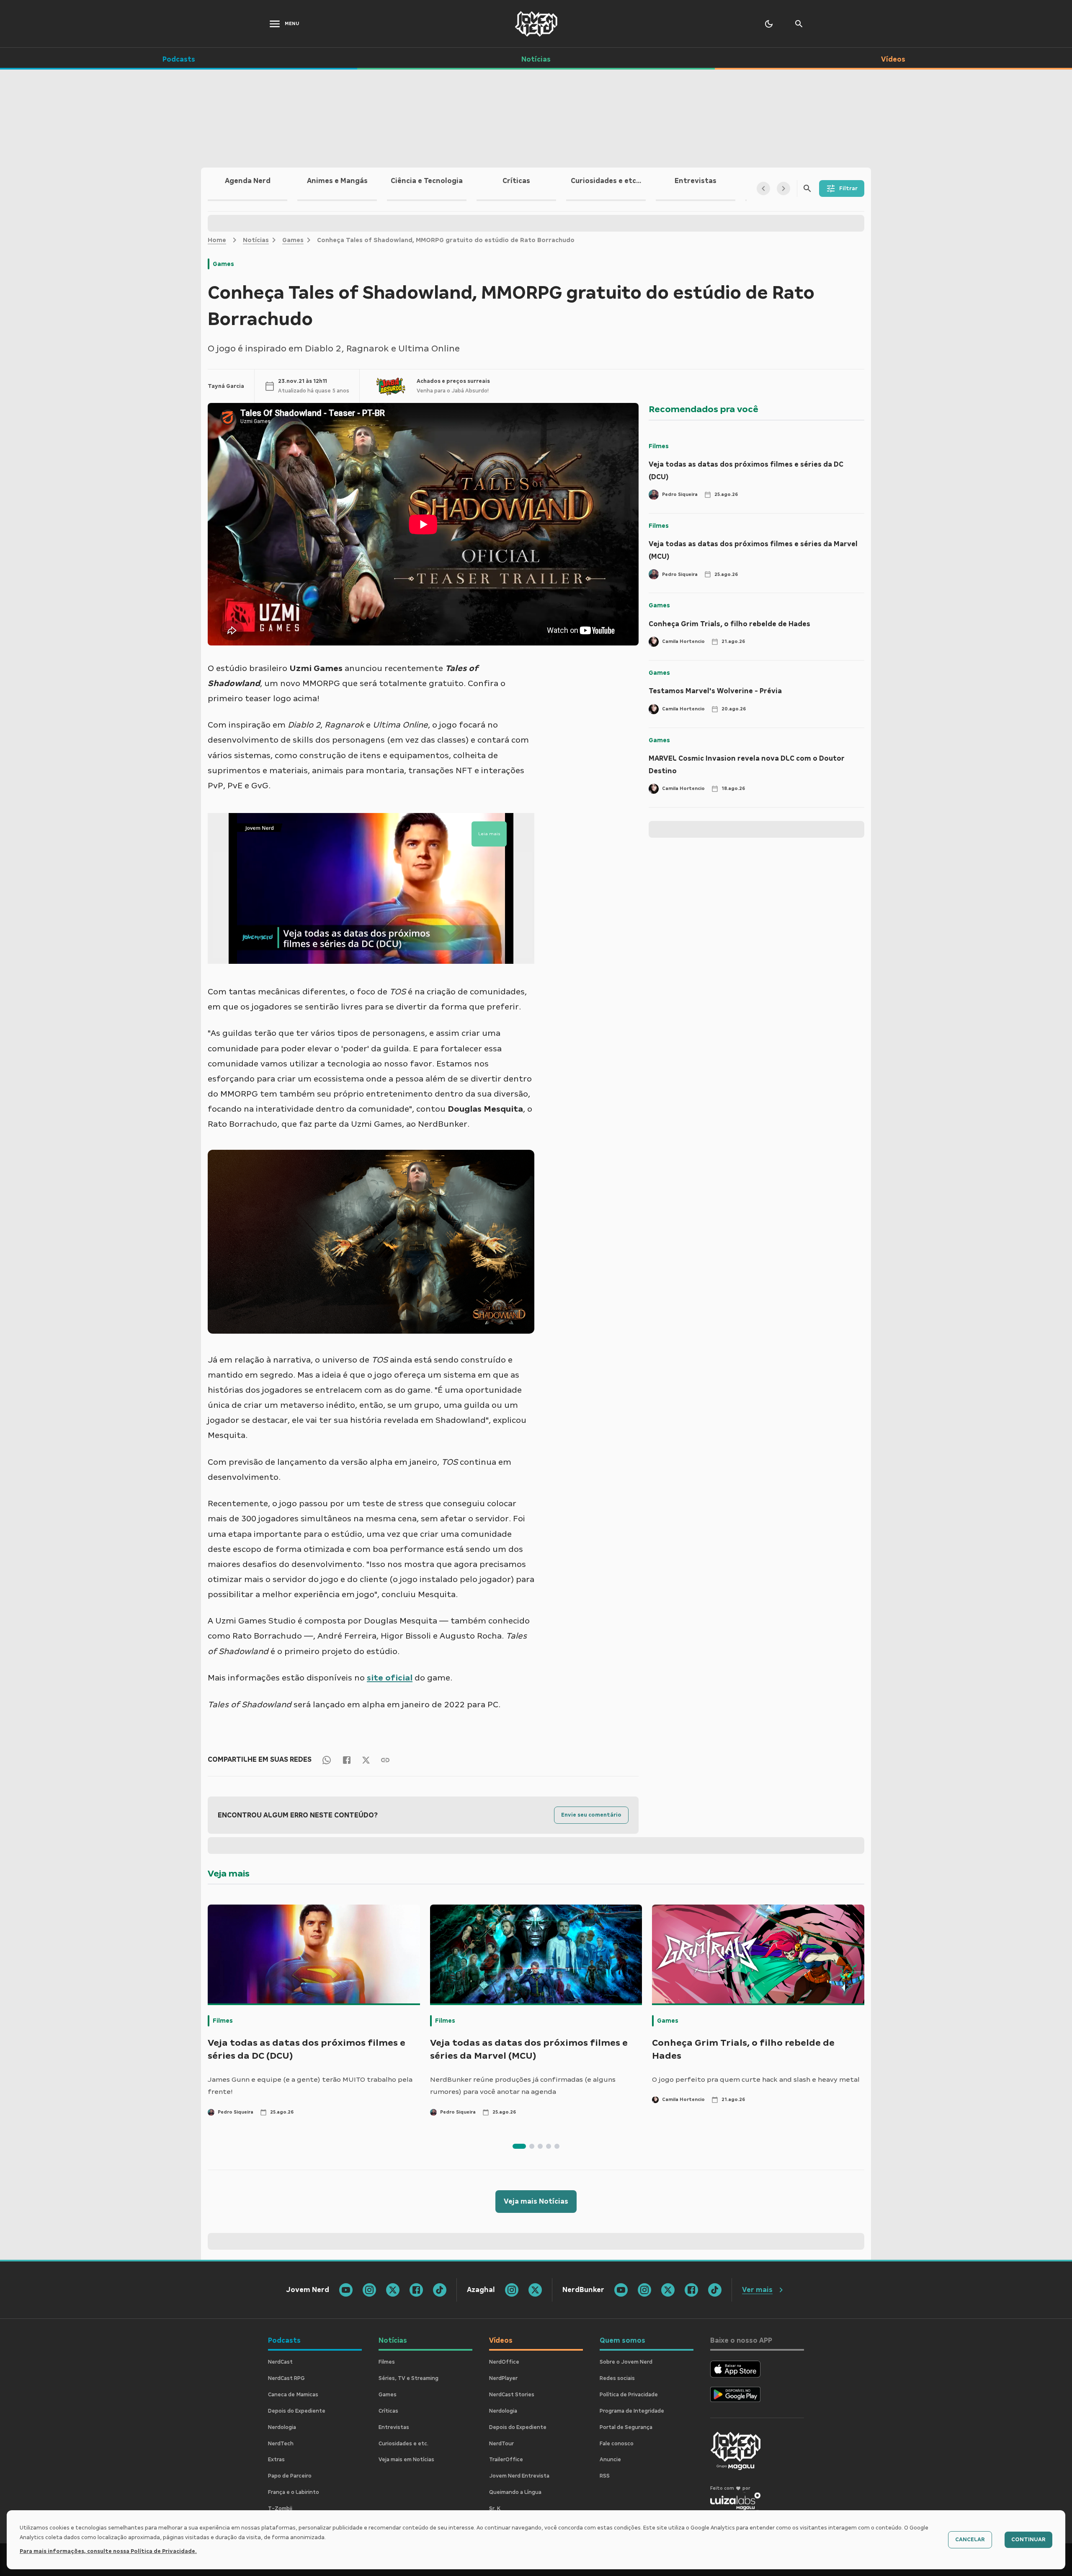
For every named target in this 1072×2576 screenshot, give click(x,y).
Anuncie (610, 2460)
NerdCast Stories (512, 2395)
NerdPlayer (503, 2378)
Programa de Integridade (632, 2411)
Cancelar (970, 2540)
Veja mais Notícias (536, 2201)
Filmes (659, 446)
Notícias (256, 240)
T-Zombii (280, 2509)
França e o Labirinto (294, 2492)
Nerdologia (282, 2427)
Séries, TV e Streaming (408, 2378)
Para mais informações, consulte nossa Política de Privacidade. (108, 2551)
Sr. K (495, 2509)
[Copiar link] (385, 1759)
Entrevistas (394, 2427)
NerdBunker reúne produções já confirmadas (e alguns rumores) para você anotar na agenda (523, 2086)
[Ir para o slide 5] (557, 2146)
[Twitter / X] (366, 1760)
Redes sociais (617, 2378)
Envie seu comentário (591, 1815)
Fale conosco (617, 2444)
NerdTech (281, 2444)
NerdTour (501, 2444)
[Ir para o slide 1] (519, 2146)
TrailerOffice (506, 2460)
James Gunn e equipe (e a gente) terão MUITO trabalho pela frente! (310, 2086)
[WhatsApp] (327, 1759)
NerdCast (280, 2362)
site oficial (390, 1678)
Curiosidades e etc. (403, 2444)
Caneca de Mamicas (293, 2395)
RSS (605, 2476)
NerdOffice (504, 2362)
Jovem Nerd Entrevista (519, 2476)
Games (293, 240)
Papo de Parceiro (290, 2476)
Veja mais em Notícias (406, 2460)
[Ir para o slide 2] (532, 2146)
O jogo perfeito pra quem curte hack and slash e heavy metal (756, 2079)
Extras (276, 2460)
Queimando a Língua (515, 2492)
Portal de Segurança (626, 2427)
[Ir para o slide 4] (549, 2146)
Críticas (388, 2411)
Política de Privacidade (629, 2395)
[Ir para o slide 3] (540, 2146)
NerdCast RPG (286, 2378)
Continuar (1028, 2540)
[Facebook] (347, 1759)
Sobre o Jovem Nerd (626, 2362)
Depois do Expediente (297, 2411)
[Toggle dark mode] (769, 24)
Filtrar (848, 188)
